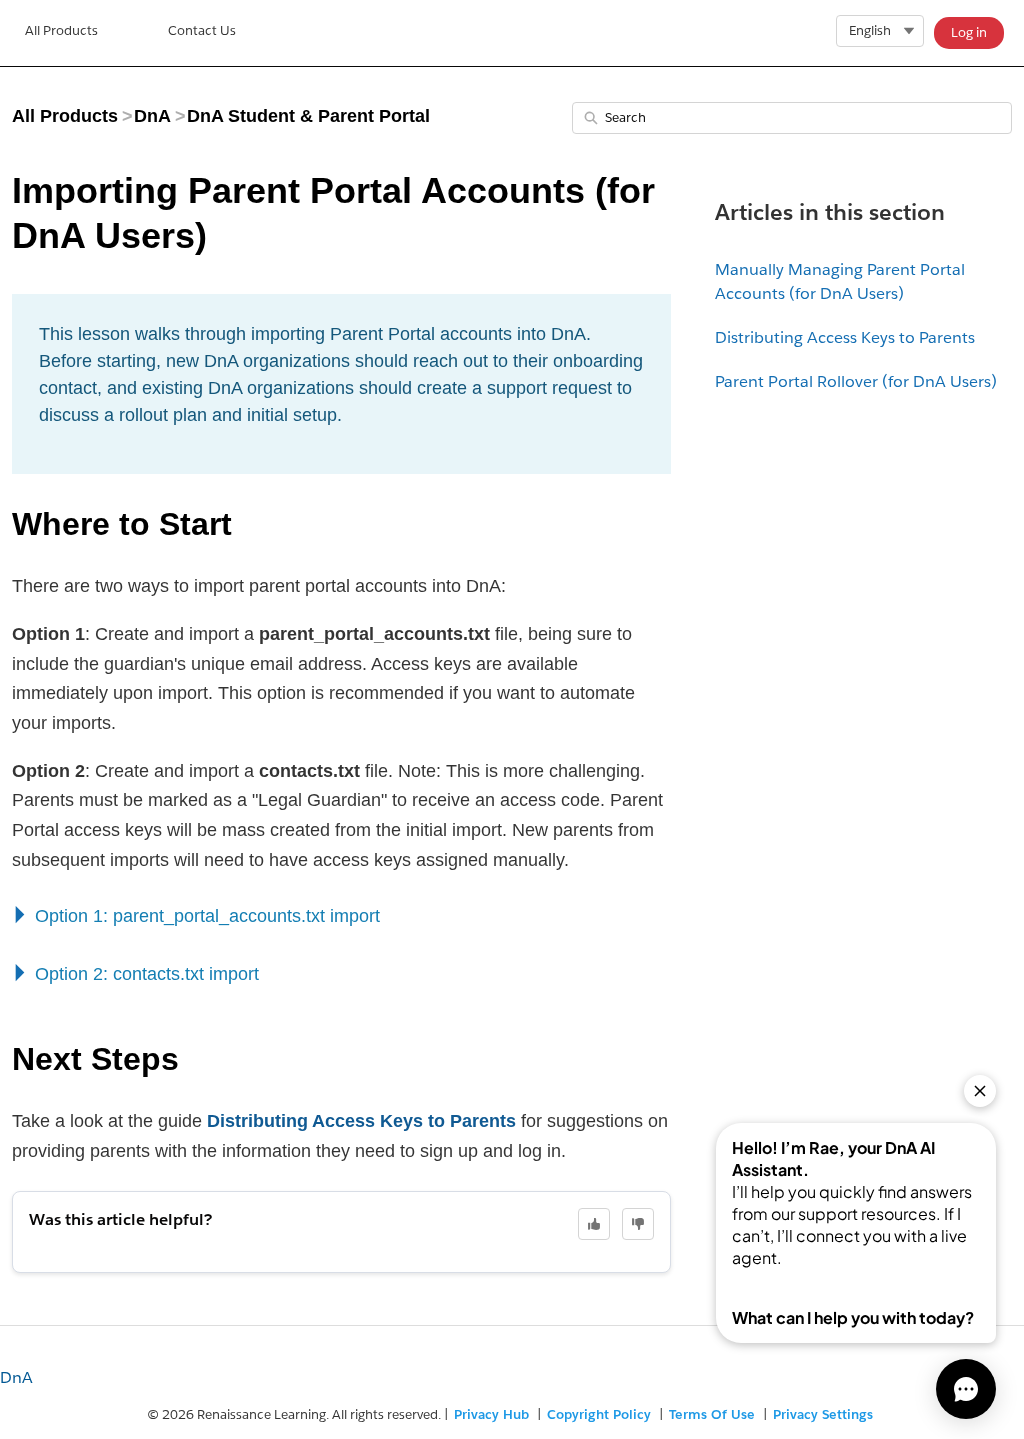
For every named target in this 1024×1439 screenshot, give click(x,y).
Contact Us (202, 30)
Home (61, 33)
